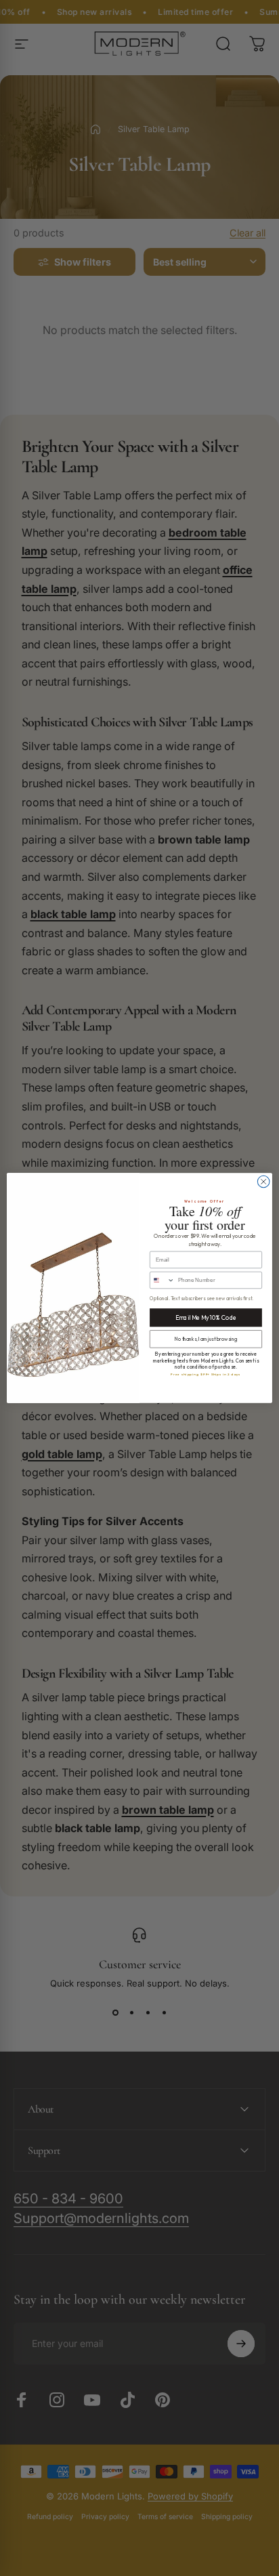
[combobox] (163, 1280)
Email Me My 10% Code (206, 1318)
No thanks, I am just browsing (206, 1339)
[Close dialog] (263, 1182)
